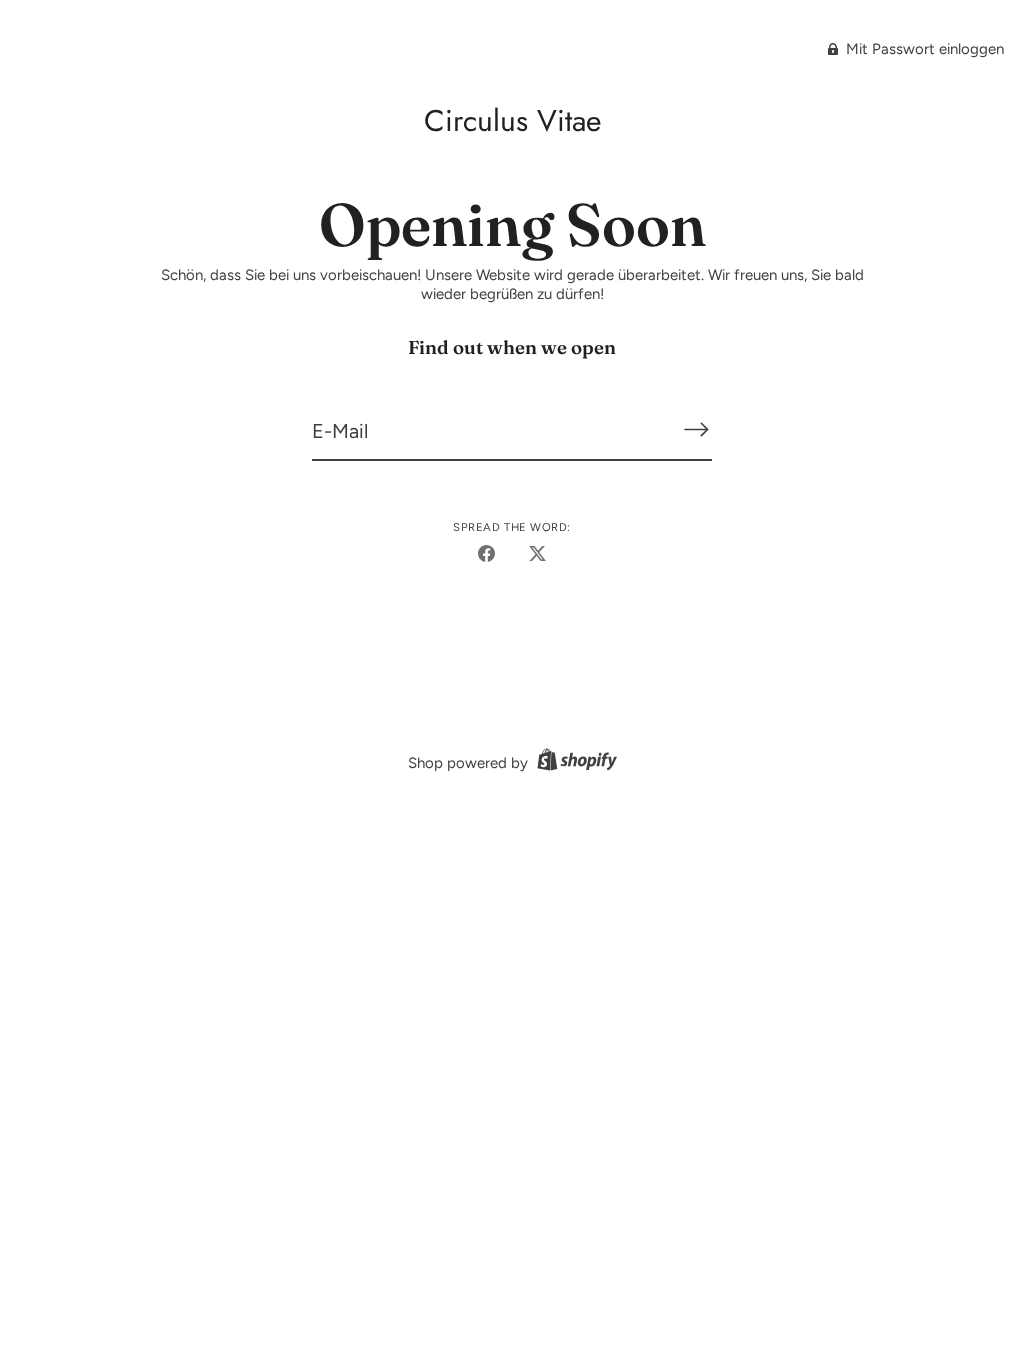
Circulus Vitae (512, 120)
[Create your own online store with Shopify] (574, 763)
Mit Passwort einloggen (923, 49)
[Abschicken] (696, 429)
